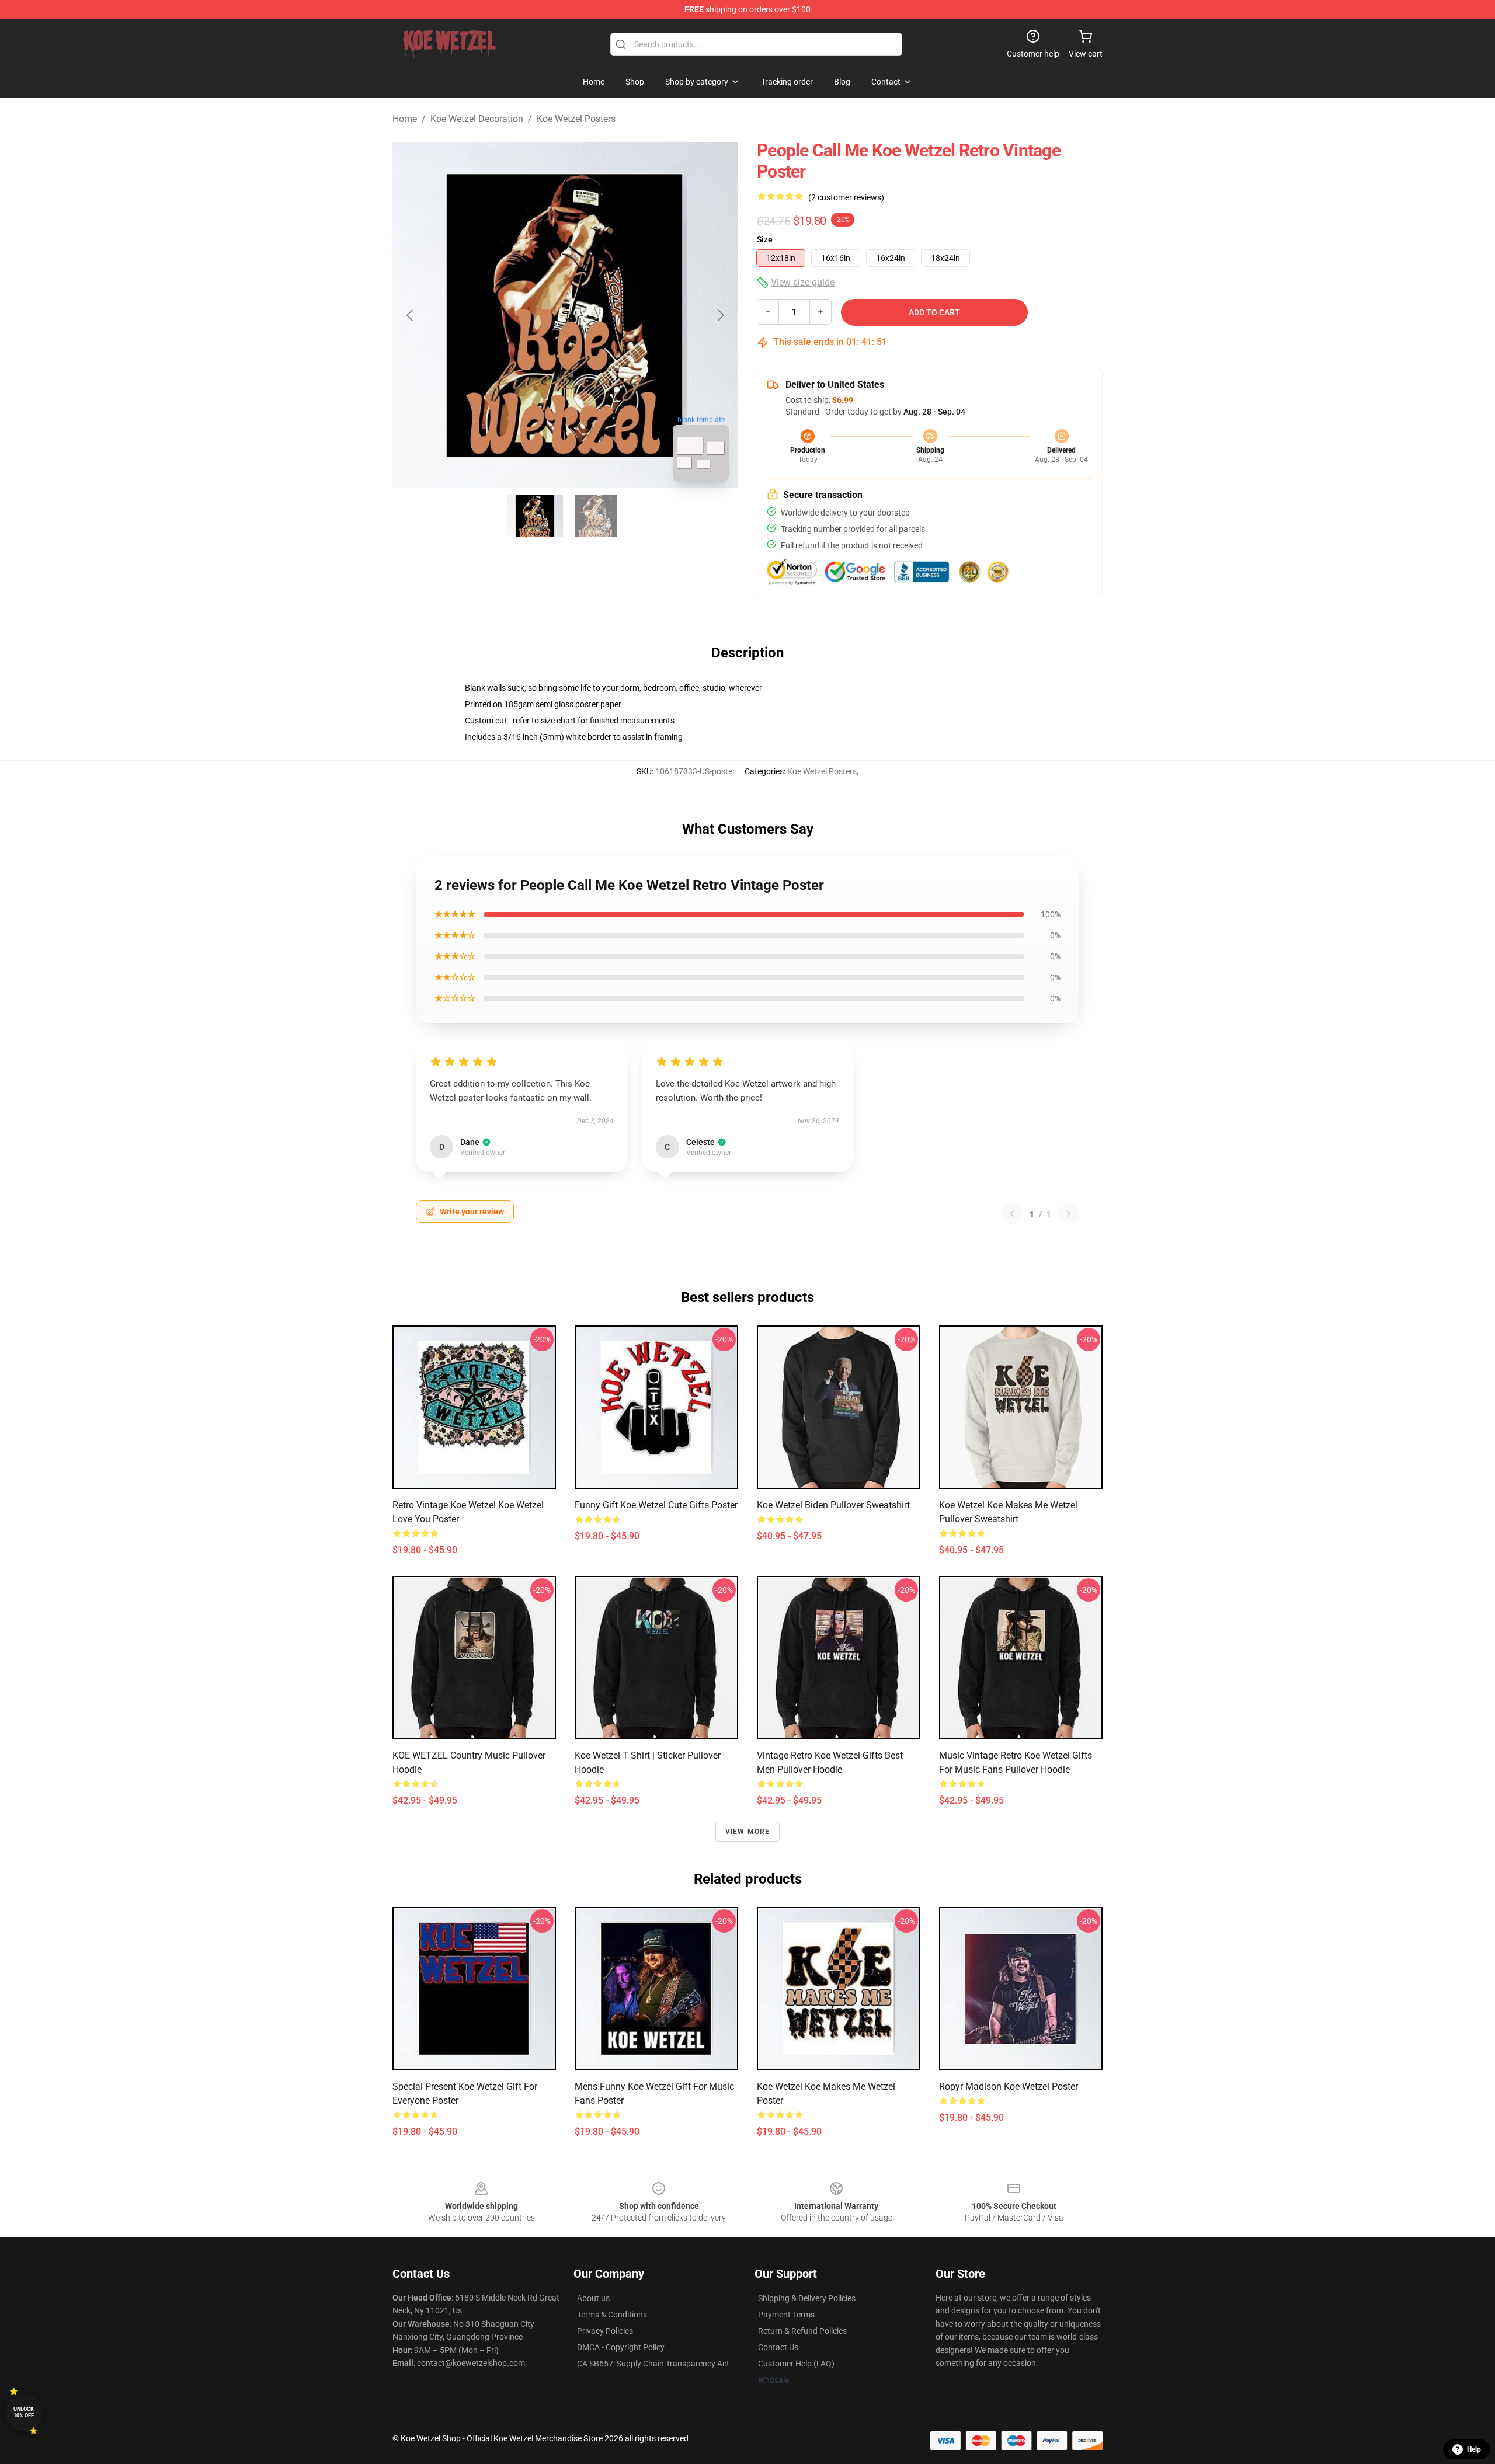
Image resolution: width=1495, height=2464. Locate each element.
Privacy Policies (605, 2331)
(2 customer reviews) (846, 197)
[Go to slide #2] (596, 516)
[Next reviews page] (1069, 1214)
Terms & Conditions (612, 2315)
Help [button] (1474, 2449)
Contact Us (778, 2347)
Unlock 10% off (24, 2412)
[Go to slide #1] (535, 516)
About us (593, 2298)
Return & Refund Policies (802, 2331)
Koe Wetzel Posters (576, 119)
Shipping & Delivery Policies (807, 2298)
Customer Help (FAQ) (796, 2364)
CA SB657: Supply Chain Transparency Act (653, 2364)
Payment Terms (786, 2315)
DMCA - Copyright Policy (621, 2347)
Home (405, 119)
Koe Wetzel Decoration (477, 119)
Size (765, 239)
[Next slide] (720, 315)
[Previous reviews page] (1012, 1214)
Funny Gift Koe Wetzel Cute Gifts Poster (656, 1505)
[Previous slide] (411, 315)
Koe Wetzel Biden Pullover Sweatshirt (833, 1505)
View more (748, 1832)
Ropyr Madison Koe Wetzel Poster (1009, 2087)
